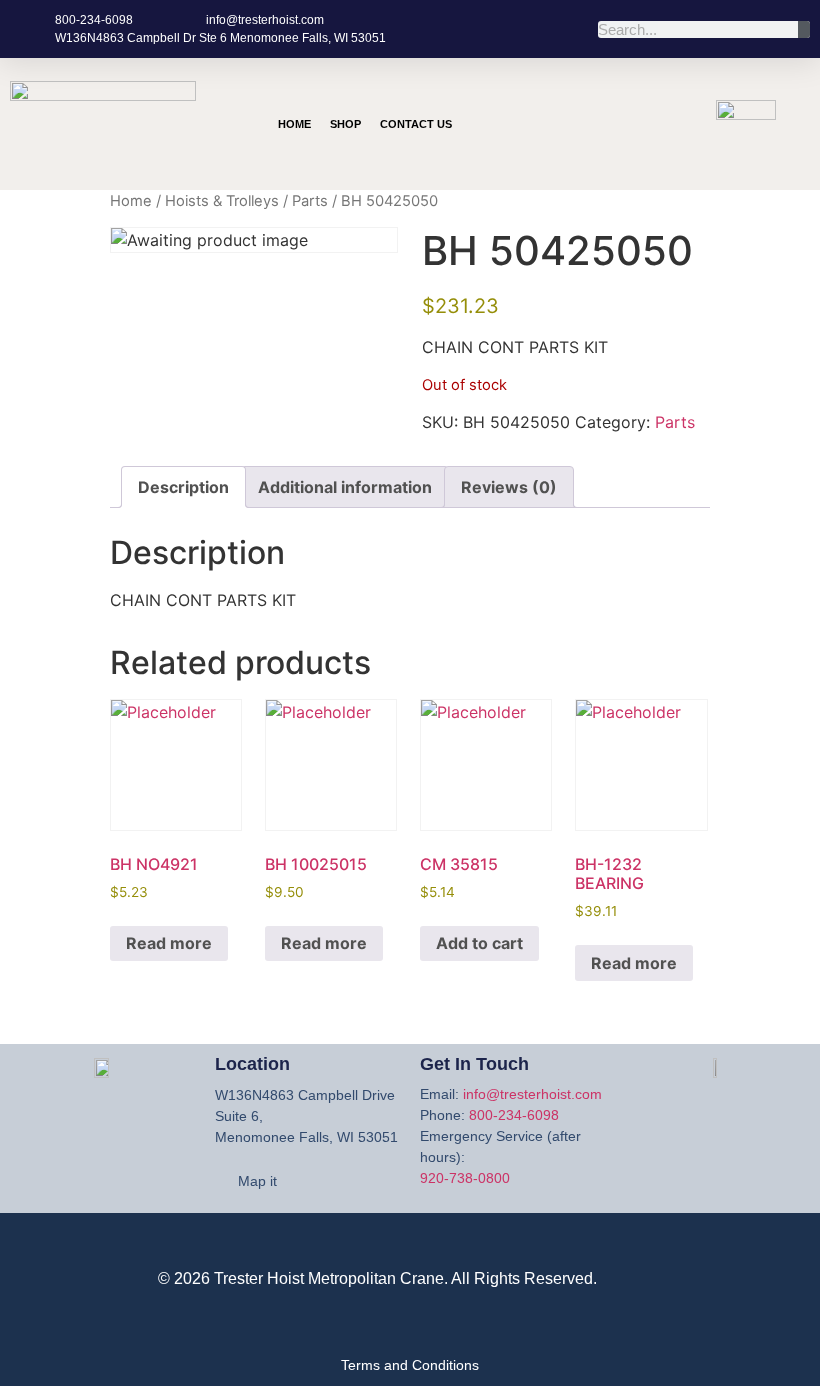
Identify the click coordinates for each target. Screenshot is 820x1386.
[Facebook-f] (617, 93)
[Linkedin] (617, 149)
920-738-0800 (465, 1178)
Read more (169, 943)
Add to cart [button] (479, 943)
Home (294, 124)
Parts (310, 201)
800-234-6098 (514, 1115)
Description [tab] (183, 487)
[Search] (803, 29)
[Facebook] (650, 1248)
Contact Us (416, 124)
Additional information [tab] (345, 487)
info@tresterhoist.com (532, 1094)
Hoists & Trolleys (222, 201)
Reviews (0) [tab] (509, 487)
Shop (345, 124)
